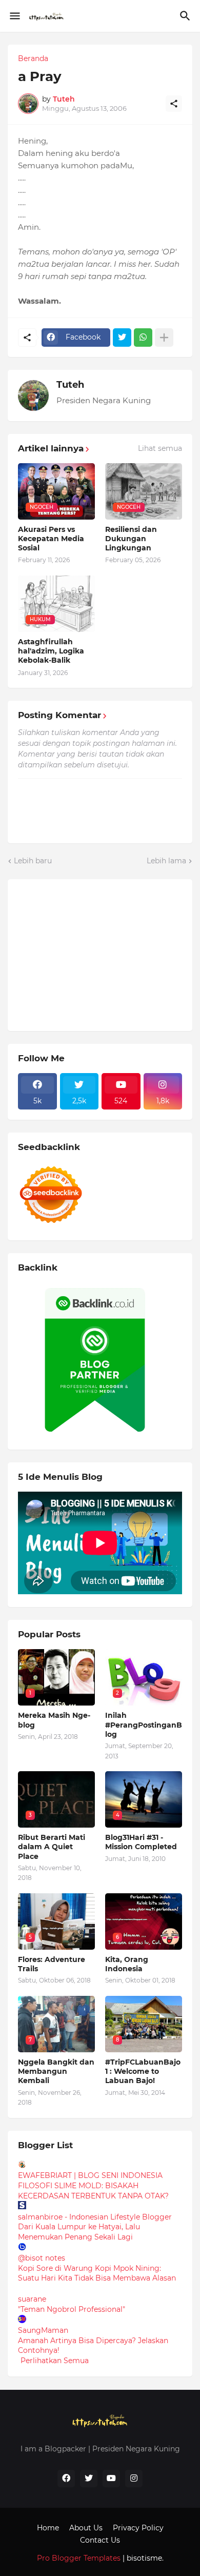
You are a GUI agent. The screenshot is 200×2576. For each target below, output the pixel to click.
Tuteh (70, 385)
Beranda (33, 58)
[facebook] (66, 2479)
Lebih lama (166, 861)
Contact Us (100, 2540)
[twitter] (89, 2479)
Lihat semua (160, 448)
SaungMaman (43, 2330)
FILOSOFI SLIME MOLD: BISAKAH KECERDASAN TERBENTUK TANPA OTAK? (93, 2191)
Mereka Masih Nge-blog (54, 1720)
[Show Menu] (14, 16)
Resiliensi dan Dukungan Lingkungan (131, 539)
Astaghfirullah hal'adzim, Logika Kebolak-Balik (51, 651)
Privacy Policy (138, 2528)
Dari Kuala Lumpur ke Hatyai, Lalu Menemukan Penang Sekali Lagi (79, 2232)
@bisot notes (42, 2258)
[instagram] (134, 2479)
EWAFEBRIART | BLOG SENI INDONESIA (90, 2175)
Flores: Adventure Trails (52, 1964)
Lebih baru (33, 861)
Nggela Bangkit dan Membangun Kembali (56, 2071)
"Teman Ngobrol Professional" (72, 2309)
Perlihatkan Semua (55, 2361)
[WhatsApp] (143, 338)
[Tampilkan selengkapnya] (164, 338)
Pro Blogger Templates (79, 2558)
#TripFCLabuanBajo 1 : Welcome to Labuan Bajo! (143, 2071)
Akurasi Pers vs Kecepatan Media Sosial (51, 539)
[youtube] (111, 2479)
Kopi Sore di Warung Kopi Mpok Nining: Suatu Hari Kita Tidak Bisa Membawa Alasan (97, 2273)
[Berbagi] (174, 104)
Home (48, 2528)
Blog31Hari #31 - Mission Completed (141, 1842)
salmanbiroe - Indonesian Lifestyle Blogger (95, 2217)
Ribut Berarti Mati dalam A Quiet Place (52, 1847)
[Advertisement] (95, 954)
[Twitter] (122, 338)
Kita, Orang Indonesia (127, 1964)
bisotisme (143, 2558)
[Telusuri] (186, 16)
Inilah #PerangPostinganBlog (144, 1725)
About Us (86, 2528)
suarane (32, 2299)
